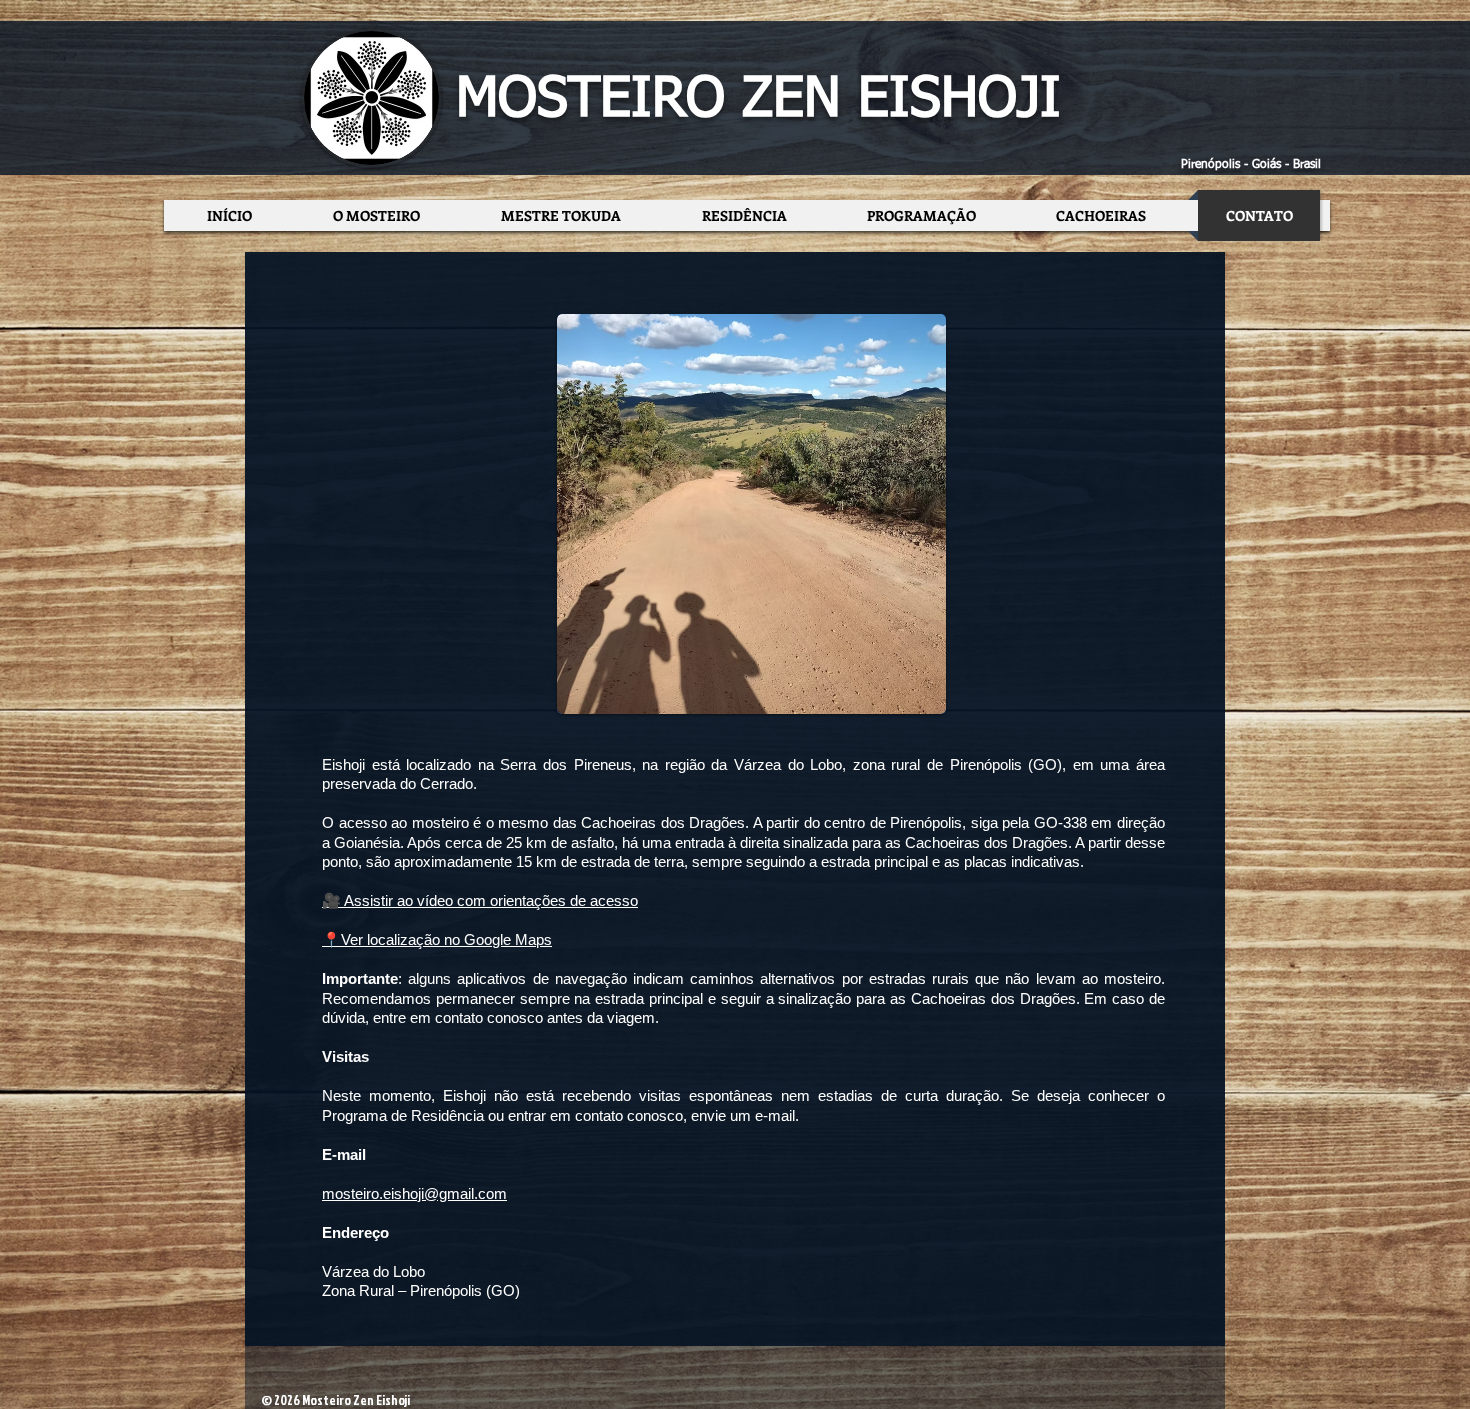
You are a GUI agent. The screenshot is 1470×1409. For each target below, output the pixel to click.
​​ (437, 939)
